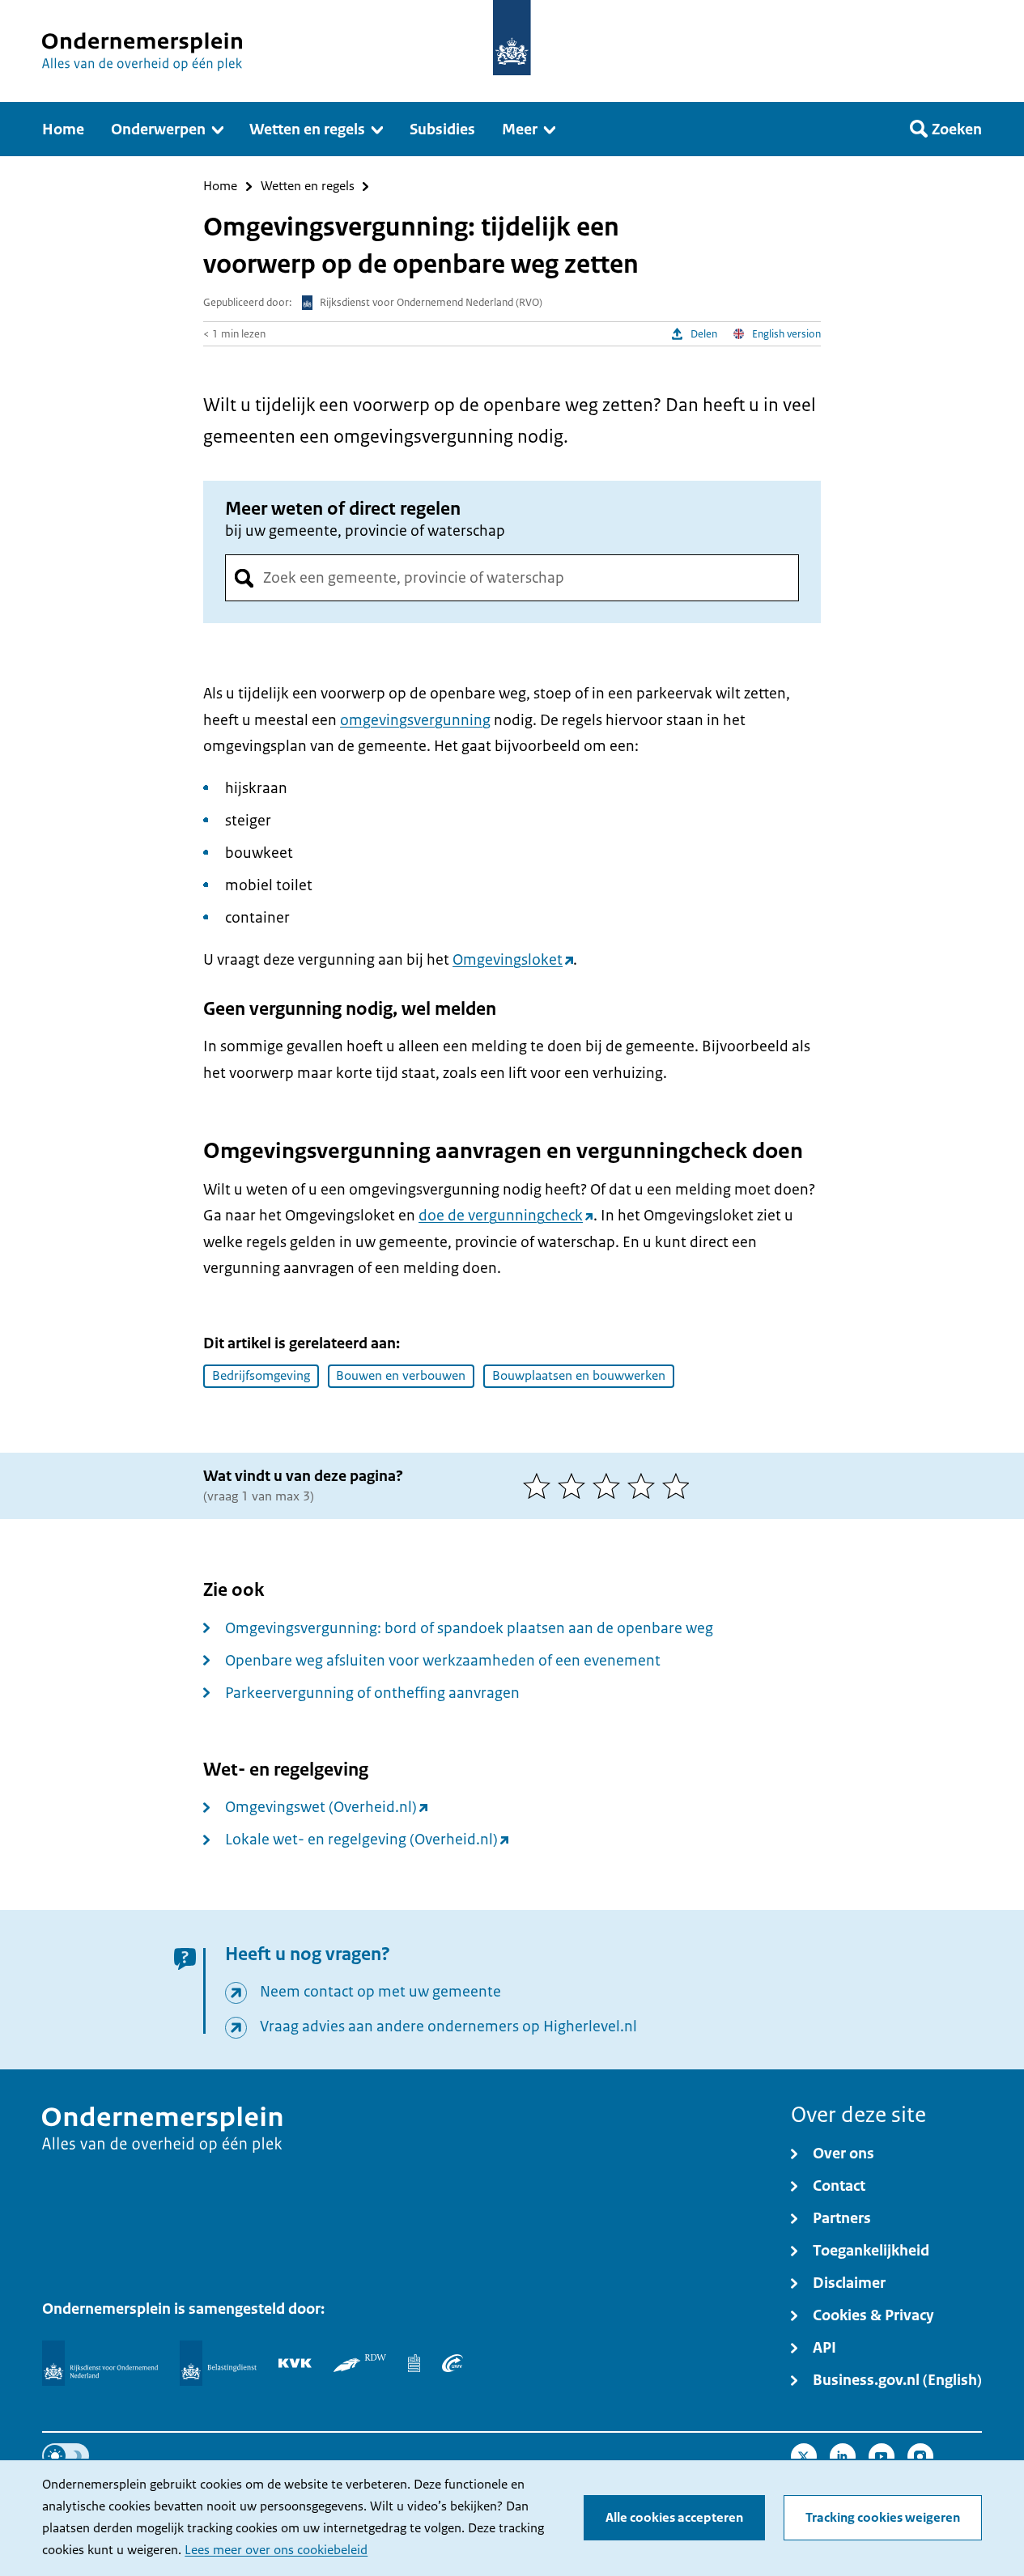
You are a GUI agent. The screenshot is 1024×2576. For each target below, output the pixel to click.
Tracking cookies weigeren (883, 2518)
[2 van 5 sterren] (575, 1486)
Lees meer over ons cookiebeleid (276, 2550)
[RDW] (360, 2363)
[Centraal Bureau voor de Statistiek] (414, 2363)
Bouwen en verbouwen (401, 1376)
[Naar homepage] (512, 38)
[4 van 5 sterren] (645, 1486)
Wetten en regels (308, 187)
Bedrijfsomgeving (261, 1376)
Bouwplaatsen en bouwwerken (579, 1376)
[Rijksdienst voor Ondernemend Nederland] (100, 2363)
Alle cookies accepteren (674, 2518)
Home (220, 187)
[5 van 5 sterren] (680, 1486)
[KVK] (295, 2363)
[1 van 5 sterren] (540, 1486)
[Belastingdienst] (218, 2363)
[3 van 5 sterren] (610, 1486)
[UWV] (453, 2363)
